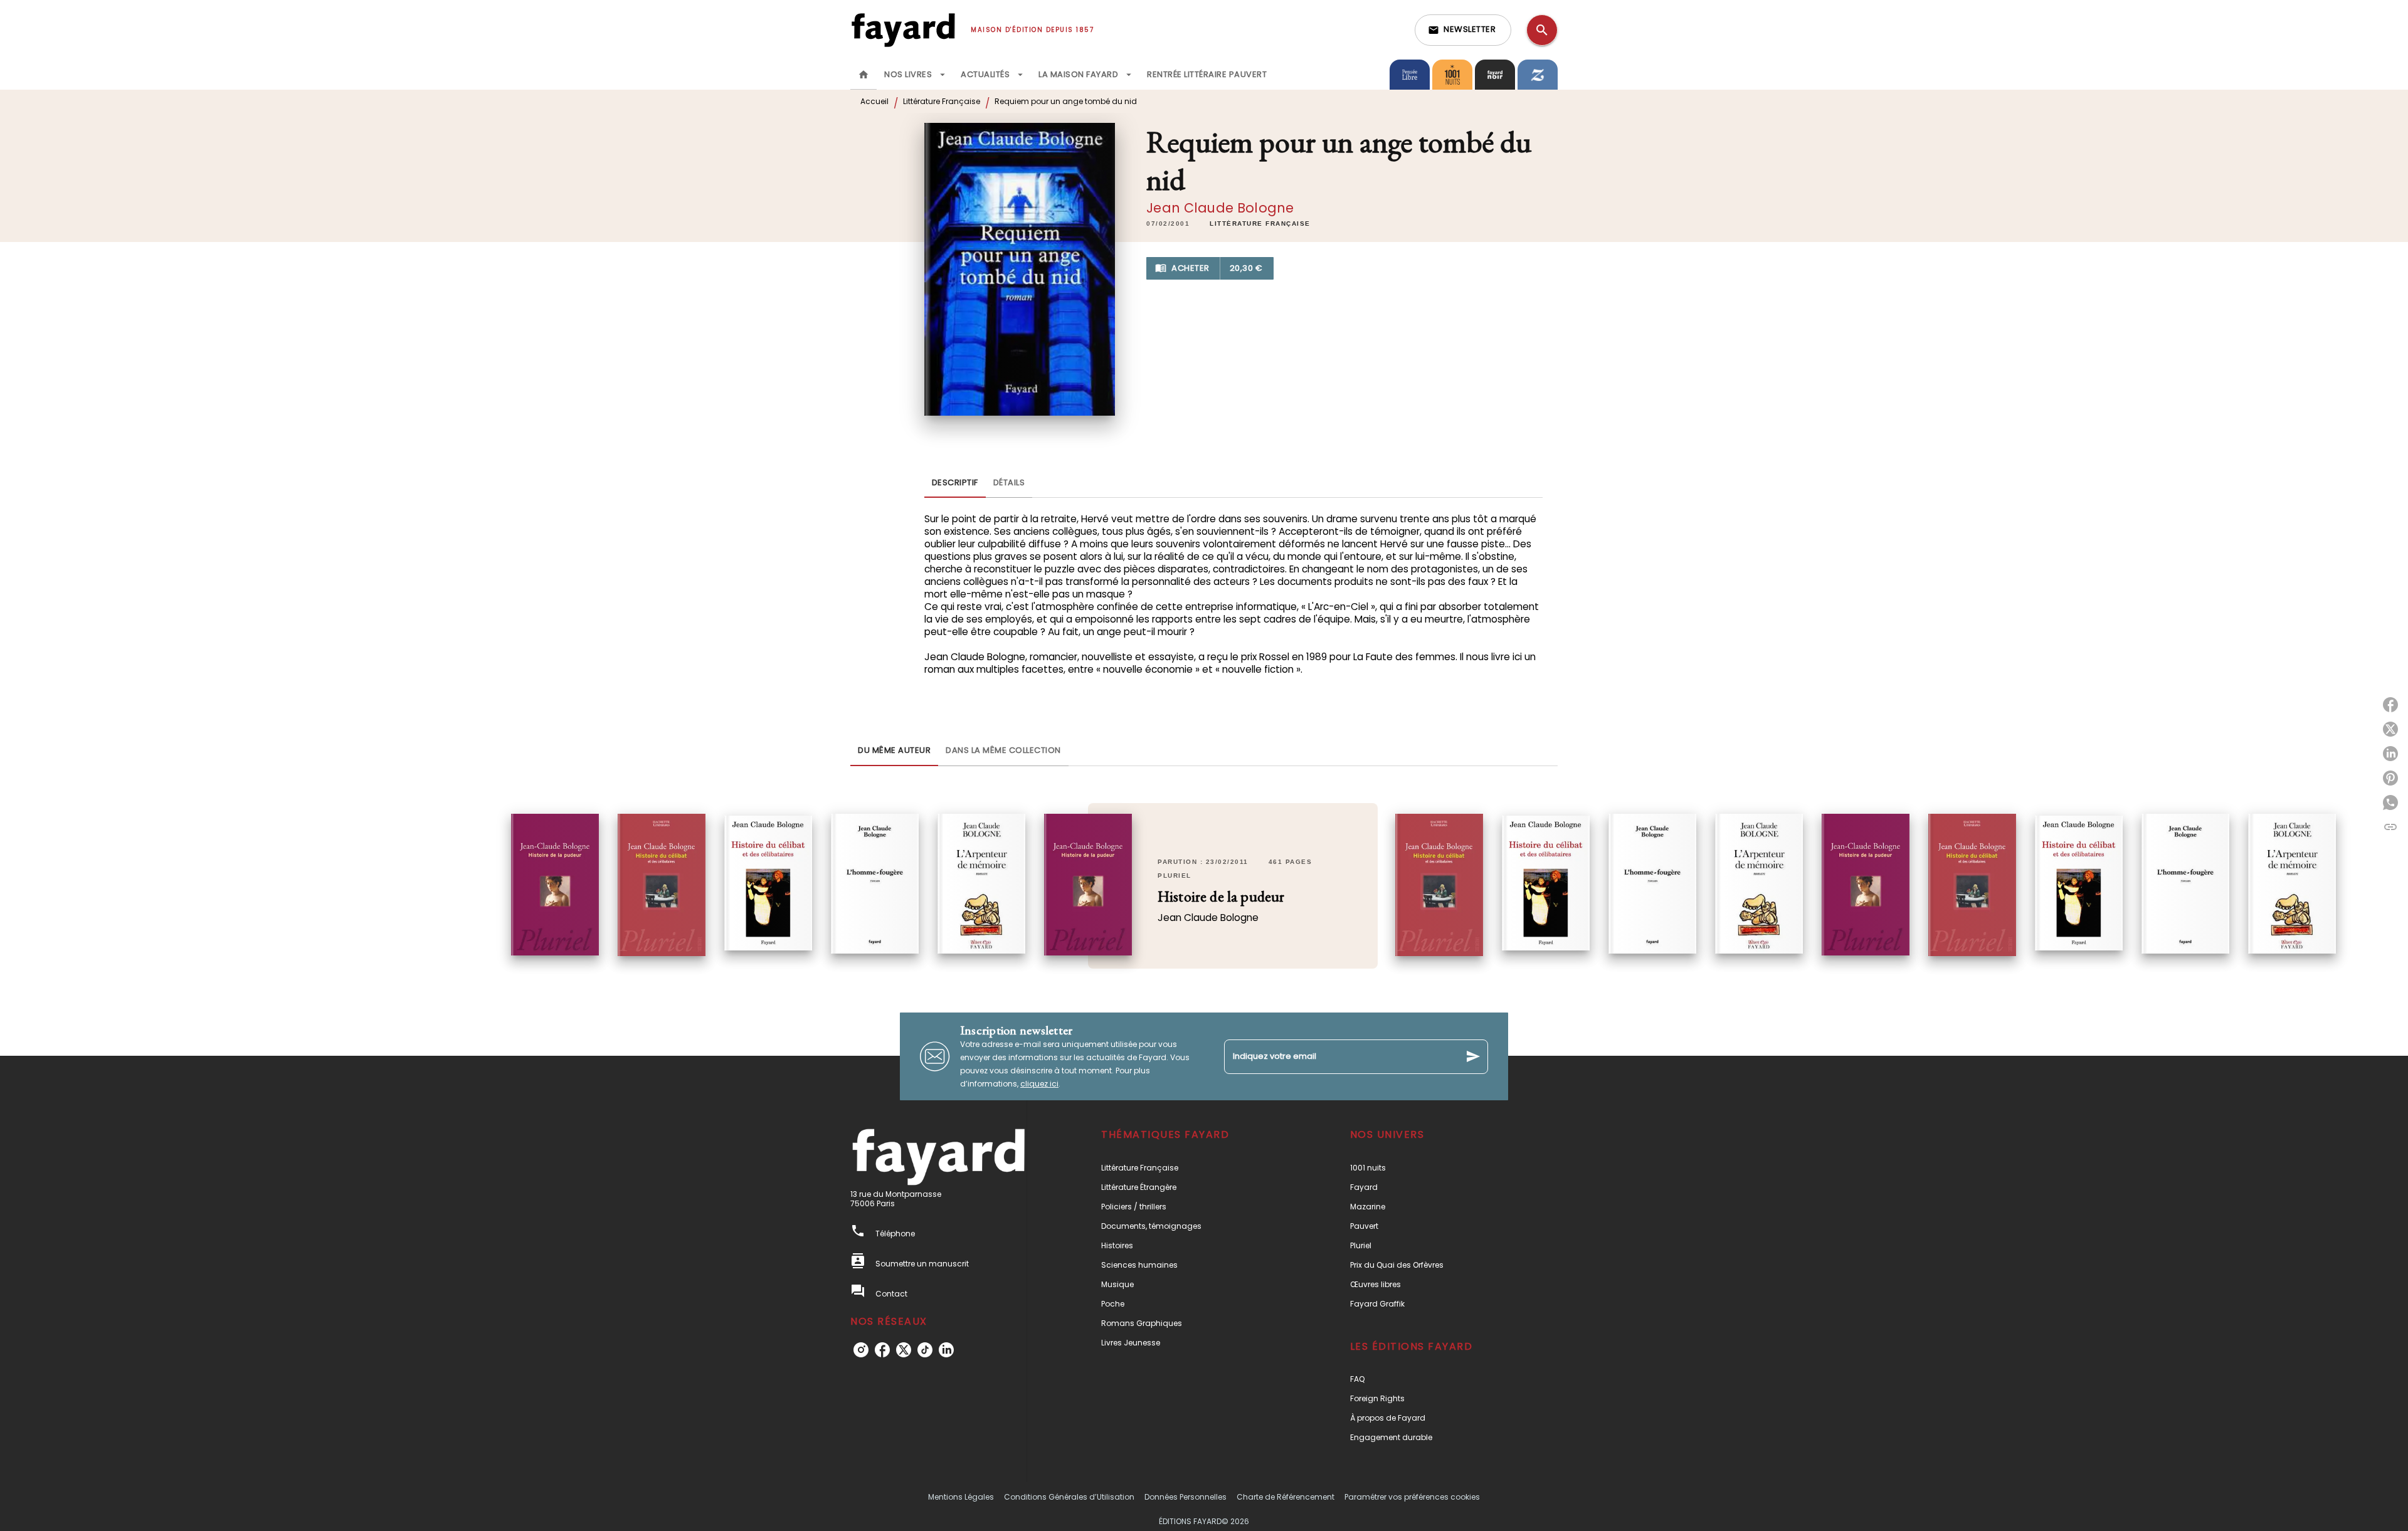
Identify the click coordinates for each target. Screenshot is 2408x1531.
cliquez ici (1039, 1084)
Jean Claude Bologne (1220, 208)
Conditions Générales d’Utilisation (1069, 1497)
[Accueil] (903, 30)
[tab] (863, 75)
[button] (1463, 30)
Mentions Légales (961, 1497)
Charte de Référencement (1286, 1497)
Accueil (874, 101)
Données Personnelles (1186, 1497)
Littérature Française (942, 101)
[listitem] (861, 1350)
